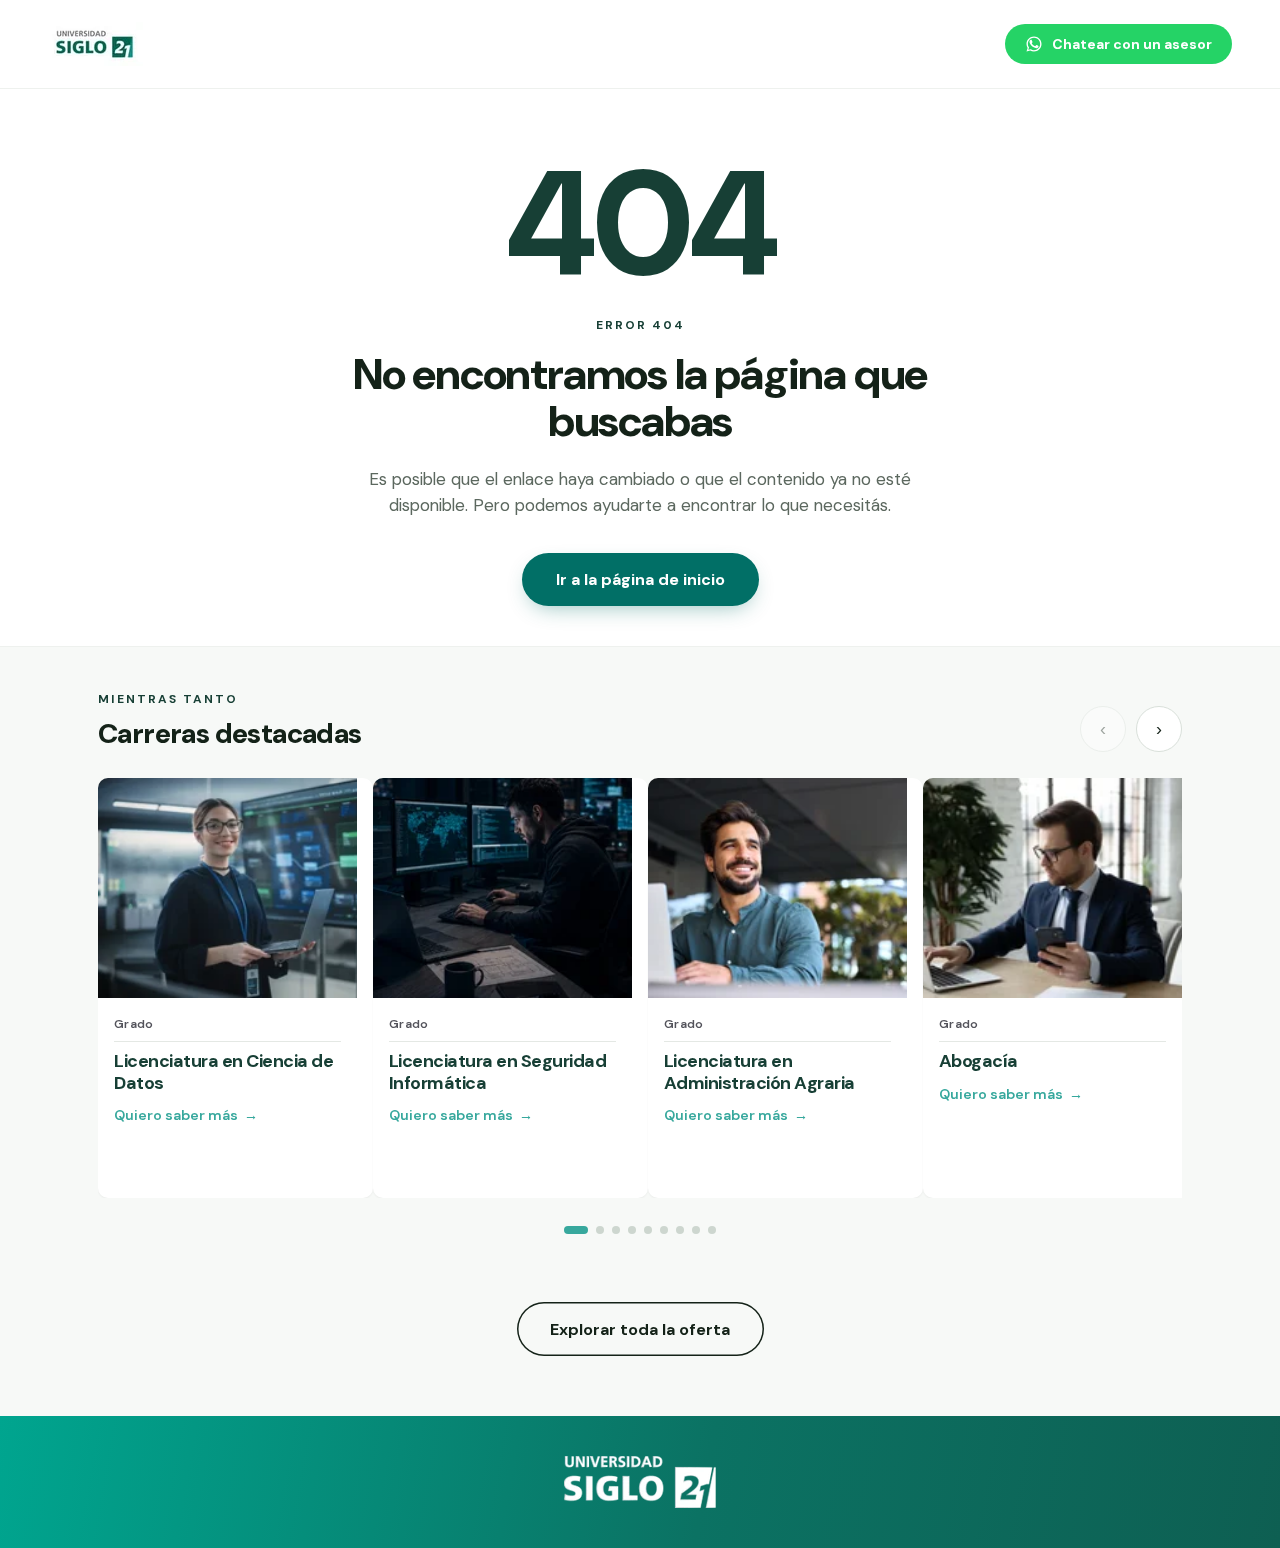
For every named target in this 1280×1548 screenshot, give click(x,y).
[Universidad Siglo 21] (95, 44)
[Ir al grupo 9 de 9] (712, 1230)
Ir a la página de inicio (640, 579)
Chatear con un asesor (1132, 44)
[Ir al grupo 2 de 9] (600, 1230)
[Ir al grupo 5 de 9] (648, 1230)
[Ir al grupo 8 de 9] (696, 1230)
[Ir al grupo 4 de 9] (632, 1230)
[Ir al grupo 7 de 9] (680, 1230)
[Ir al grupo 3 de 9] (616, 1230)
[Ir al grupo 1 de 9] (576, 1230)
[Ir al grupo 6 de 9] (664, 1230)
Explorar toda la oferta (640, 1329)
